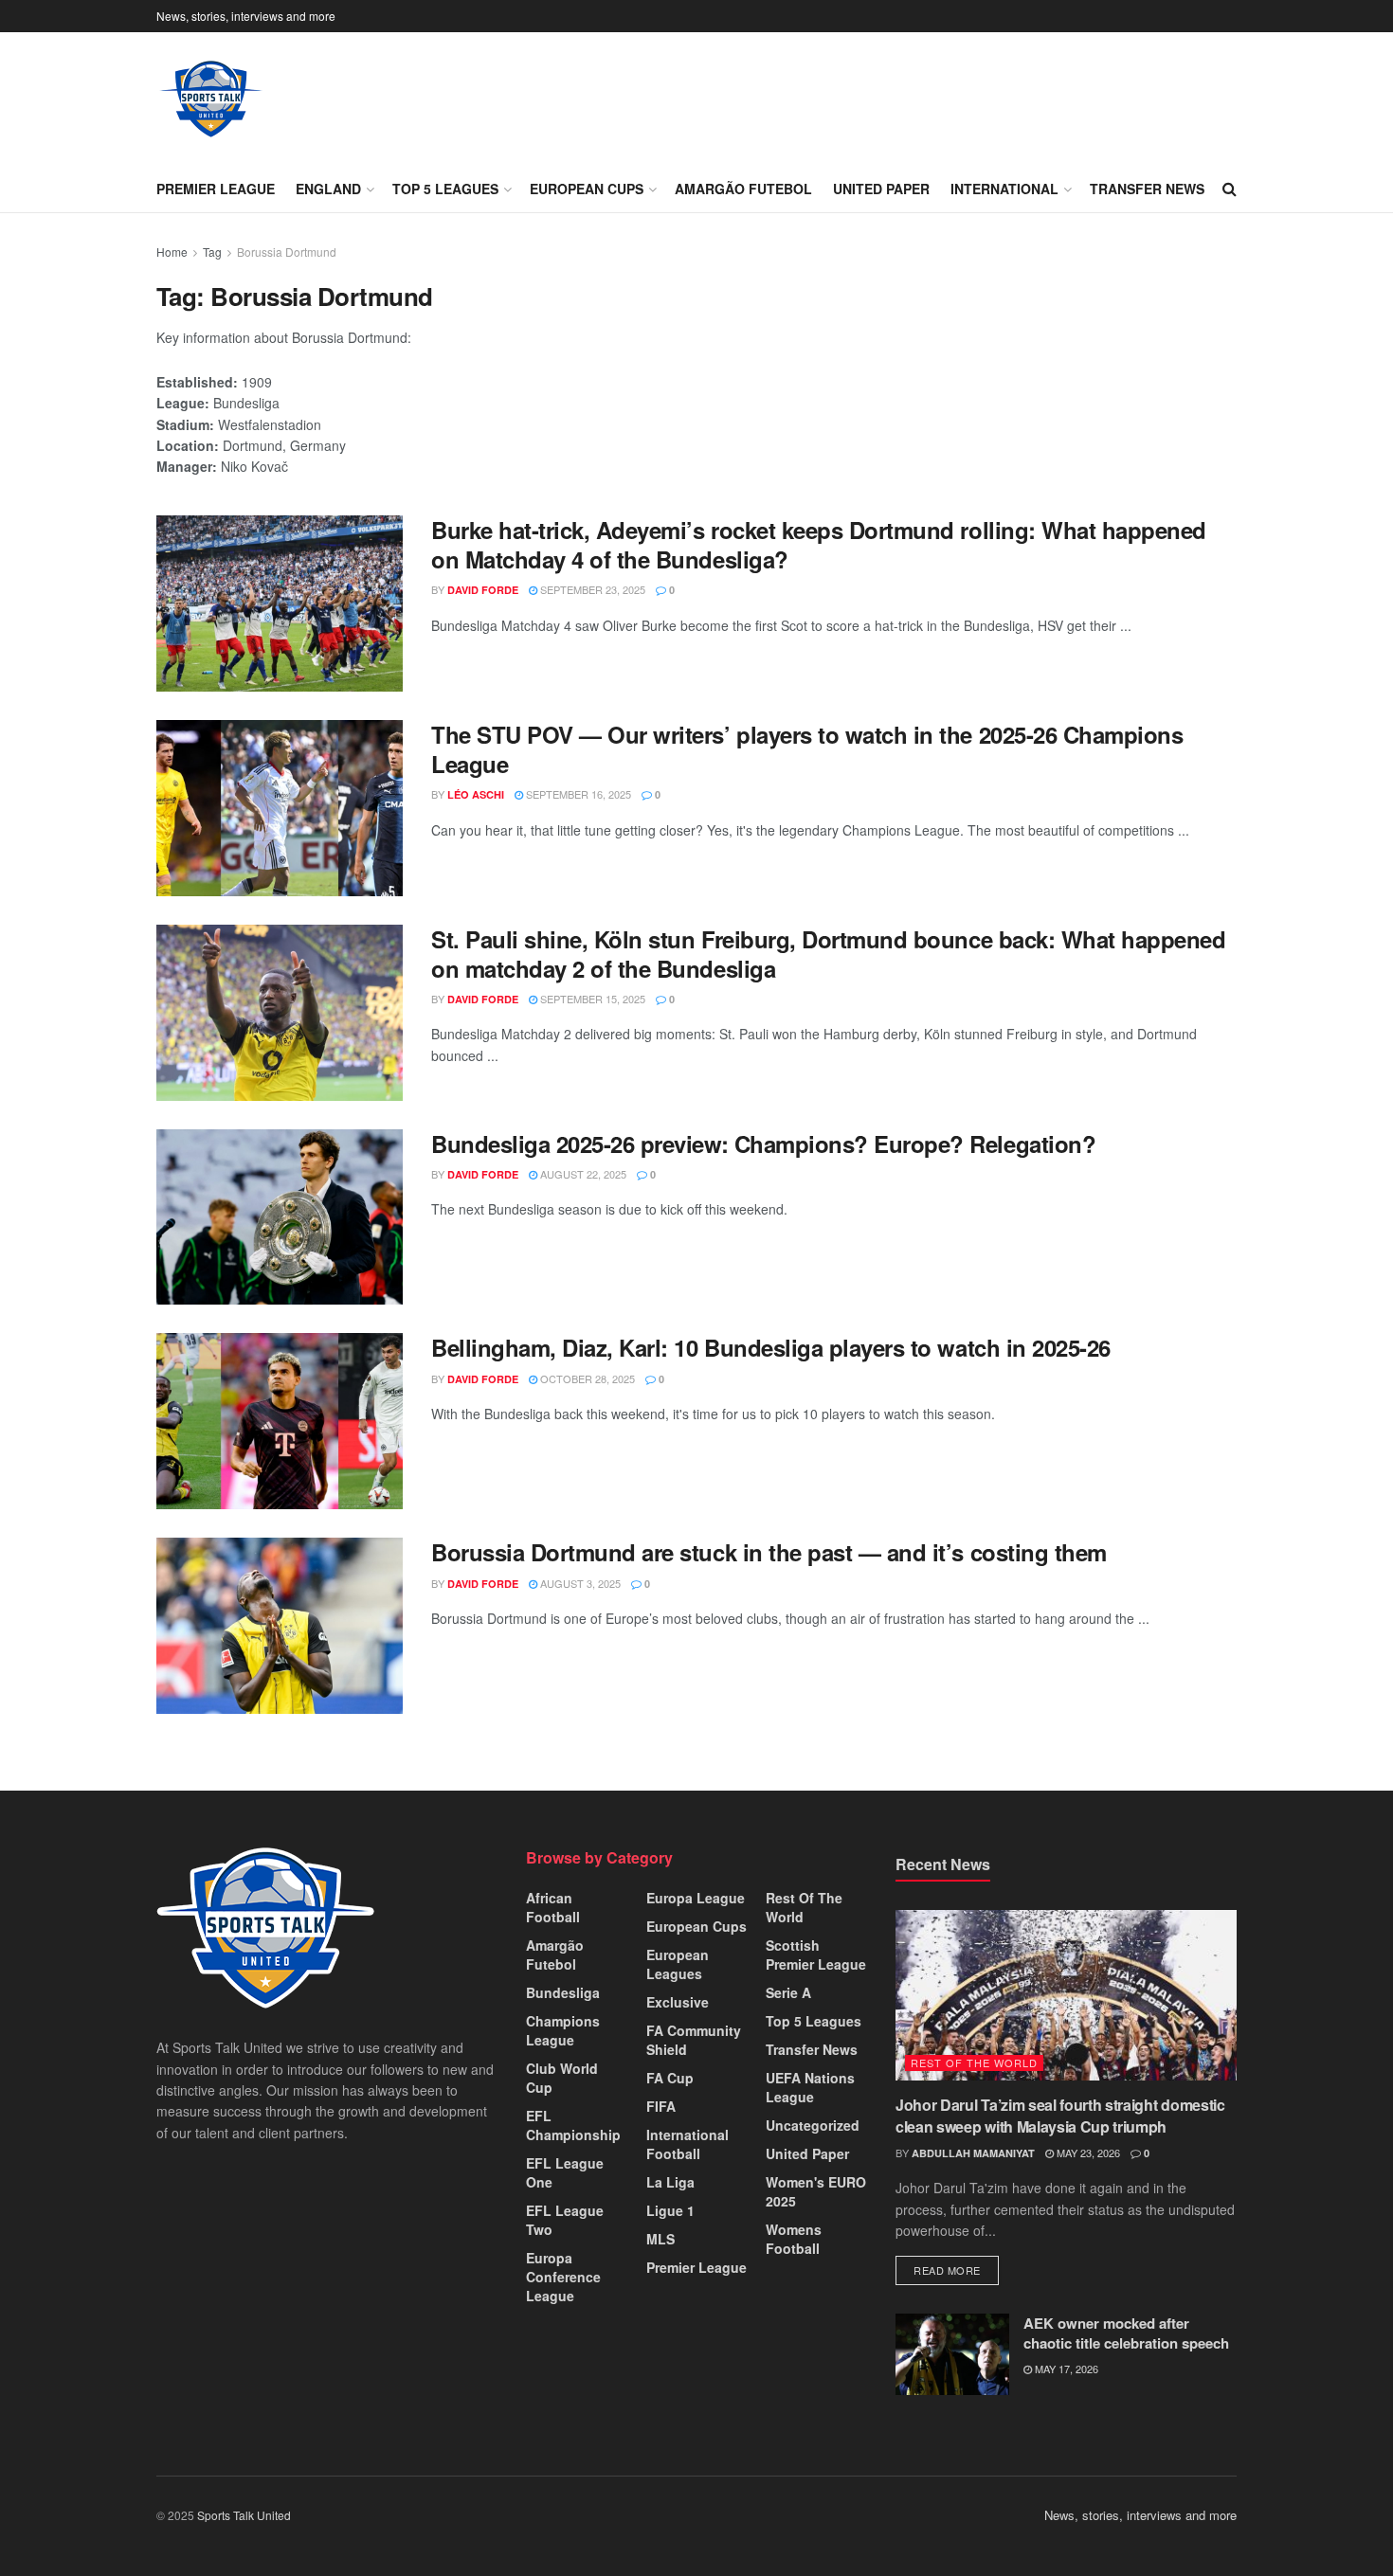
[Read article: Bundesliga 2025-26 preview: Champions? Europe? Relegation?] (280, 1217)
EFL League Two (565, 2220)
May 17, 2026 (1065, 2369)
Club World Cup (562, 2078)
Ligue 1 (670, 2210)
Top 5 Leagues (445, 189)
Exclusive (678, 2002)
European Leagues (678, 1964)
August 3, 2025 (579, 1583)
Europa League (696, 1898)
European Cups (587, 189)
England (328, 189)
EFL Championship (573, 2125)
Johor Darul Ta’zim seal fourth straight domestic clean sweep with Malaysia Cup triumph (1060, 2115)
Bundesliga (563, 1992)
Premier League (216, 189)
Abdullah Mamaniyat (973, 2153)
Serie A (788, 1992)
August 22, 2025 (582, 1174)
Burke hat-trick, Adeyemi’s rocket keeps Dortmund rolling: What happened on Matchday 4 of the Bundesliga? (819, 544)
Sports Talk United (244, 2515)
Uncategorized (813, 2125)
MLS (660, 2239)
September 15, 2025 (591, 999)
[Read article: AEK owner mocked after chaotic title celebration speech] (952, 2354)
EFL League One (565, 2172)
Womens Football (794, 2239)
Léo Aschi (476, 794)
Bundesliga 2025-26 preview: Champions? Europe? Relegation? (763, 1144)
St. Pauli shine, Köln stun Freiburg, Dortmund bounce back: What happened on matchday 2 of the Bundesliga (828, 954)
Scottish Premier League (816, 1955)
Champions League (563, 2030)
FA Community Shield (694, 2040)
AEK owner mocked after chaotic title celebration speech (1126, 2333)
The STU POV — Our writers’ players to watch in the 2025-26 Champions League (807, 749)
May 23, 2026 (1087, 2153)
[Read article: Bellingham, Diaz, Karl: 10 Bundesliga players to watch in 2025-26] (280, 1421)
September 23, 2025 (591, 589)
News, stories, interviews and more (246, 16)
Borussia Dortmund (287, 252)
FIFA (661, 2106)
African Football (553, 1907)
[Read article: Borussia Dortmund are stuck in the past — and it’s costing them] (280, 1626)
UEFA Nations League (810, 2087)
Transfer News (1147, 189)
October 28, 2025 (586, 1378)
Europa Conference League (563, 2277)
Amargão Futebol (743, 189)
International (1004, 189)
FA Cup (670, 2078)
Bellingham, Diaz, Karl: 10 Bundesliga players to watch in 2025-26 (771, 1347)
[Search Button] (1230, 189)
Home (172, 252)
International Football (687, 2144)
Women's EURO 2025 (816, 2191)
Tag (212, 252)
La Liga (670, 2182)
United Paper (881, 189)
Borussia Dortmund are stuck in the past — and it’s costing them (769, 1552)
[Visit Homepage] (211, 99)
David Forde (483, 590)
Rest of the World (804, 1907)
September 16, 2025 (577, 794)
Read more (956, 2270)
